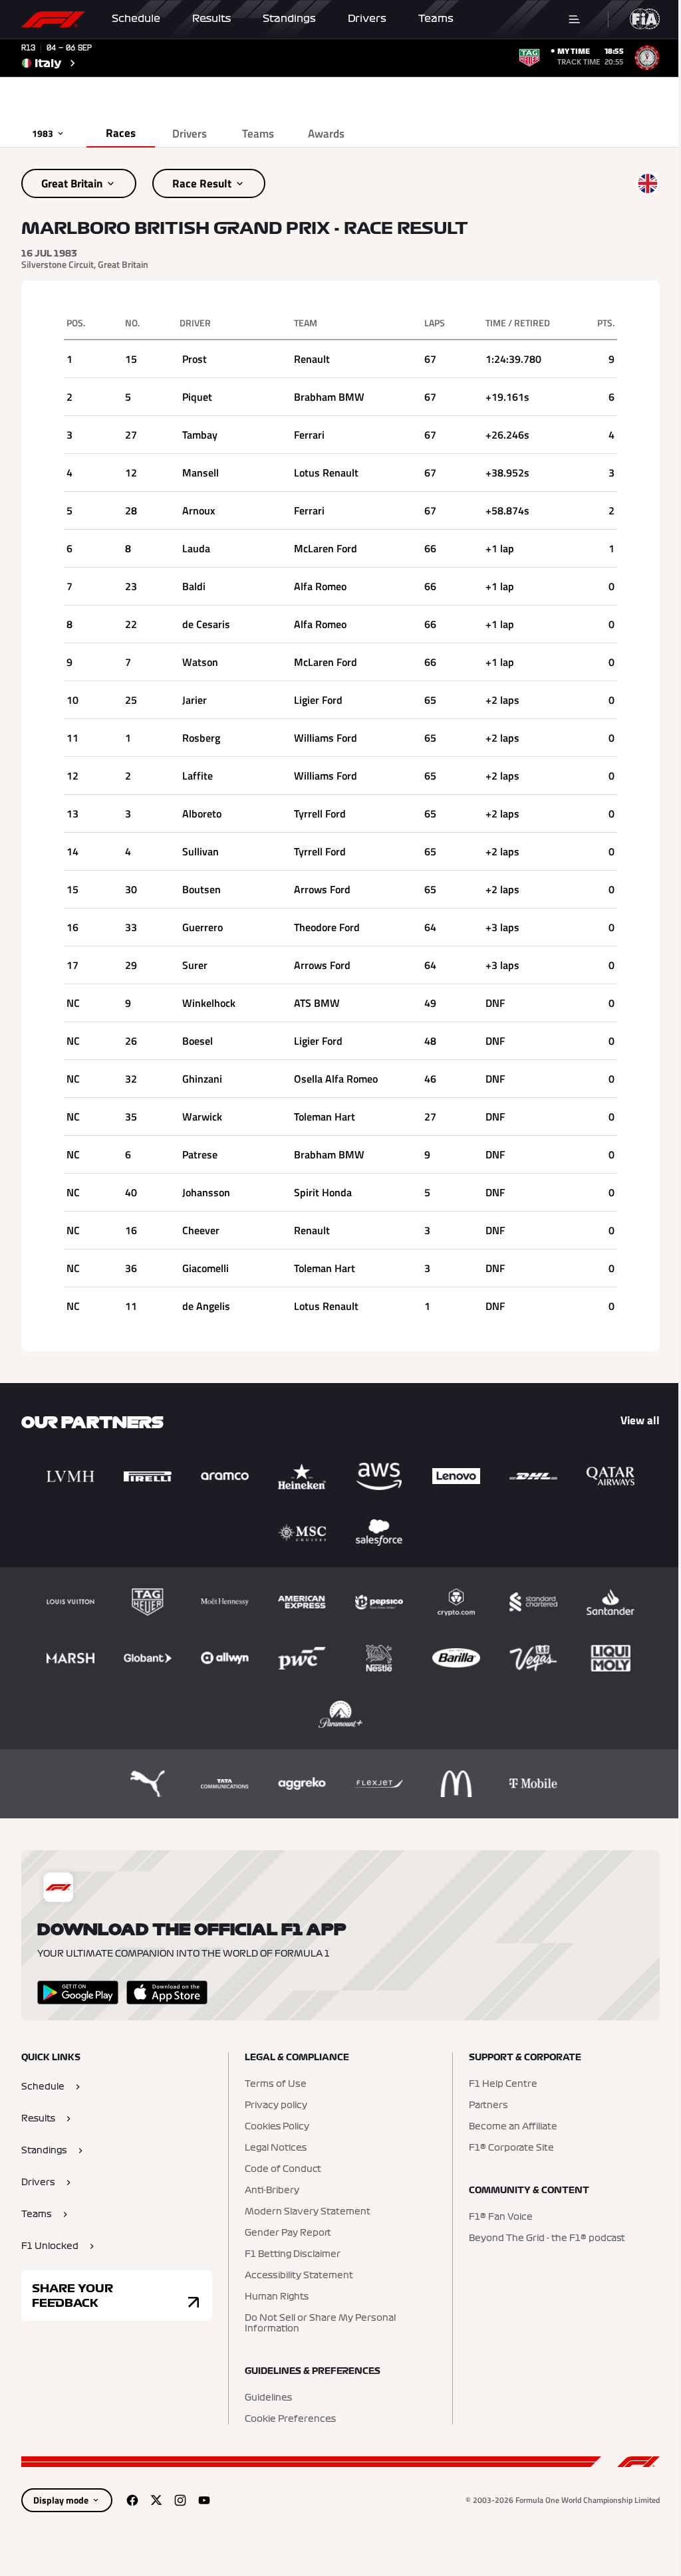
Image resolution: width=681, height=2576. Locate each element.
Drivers (367, 19)
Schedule (136, 19)
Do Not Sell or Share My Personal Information (320, 2323)
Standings (289, 19)
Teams (436, 19)
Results (211, 19)
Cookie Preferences (290, 2419)
